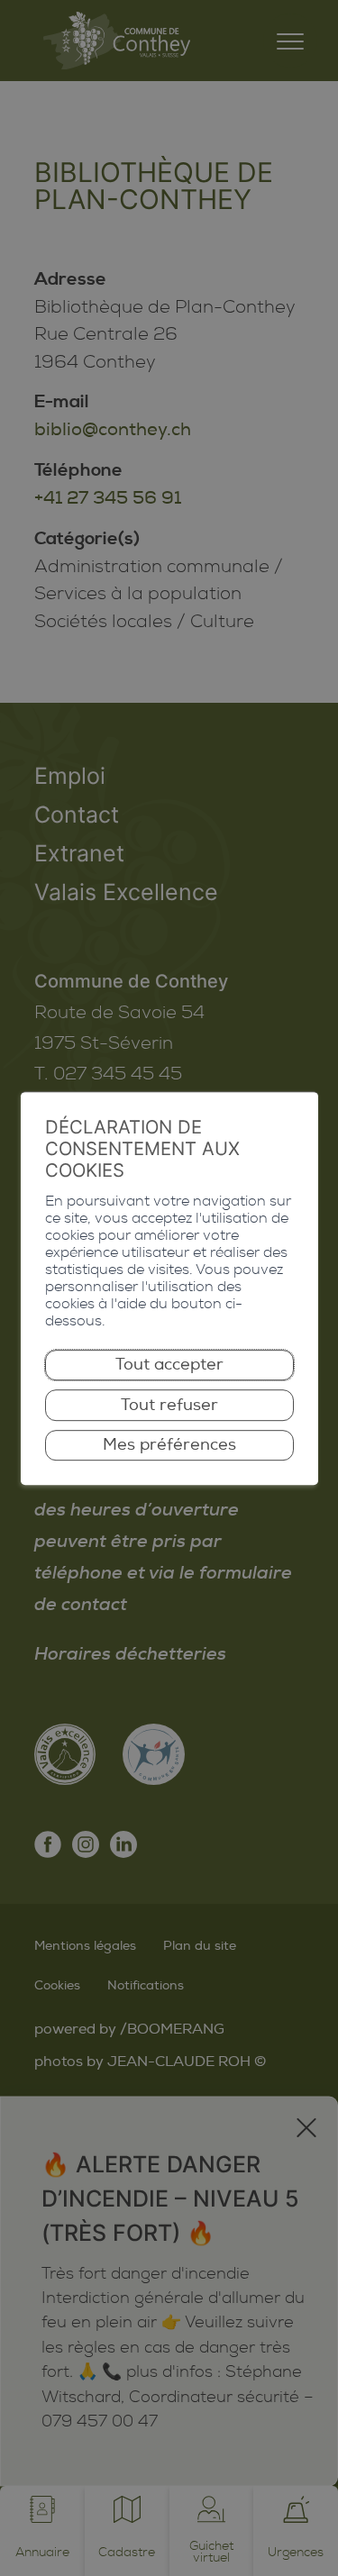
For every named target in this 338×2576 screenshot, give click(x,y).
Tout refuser (169, 1405)
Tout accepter (169, 1365)
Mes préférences (169, 1445)
